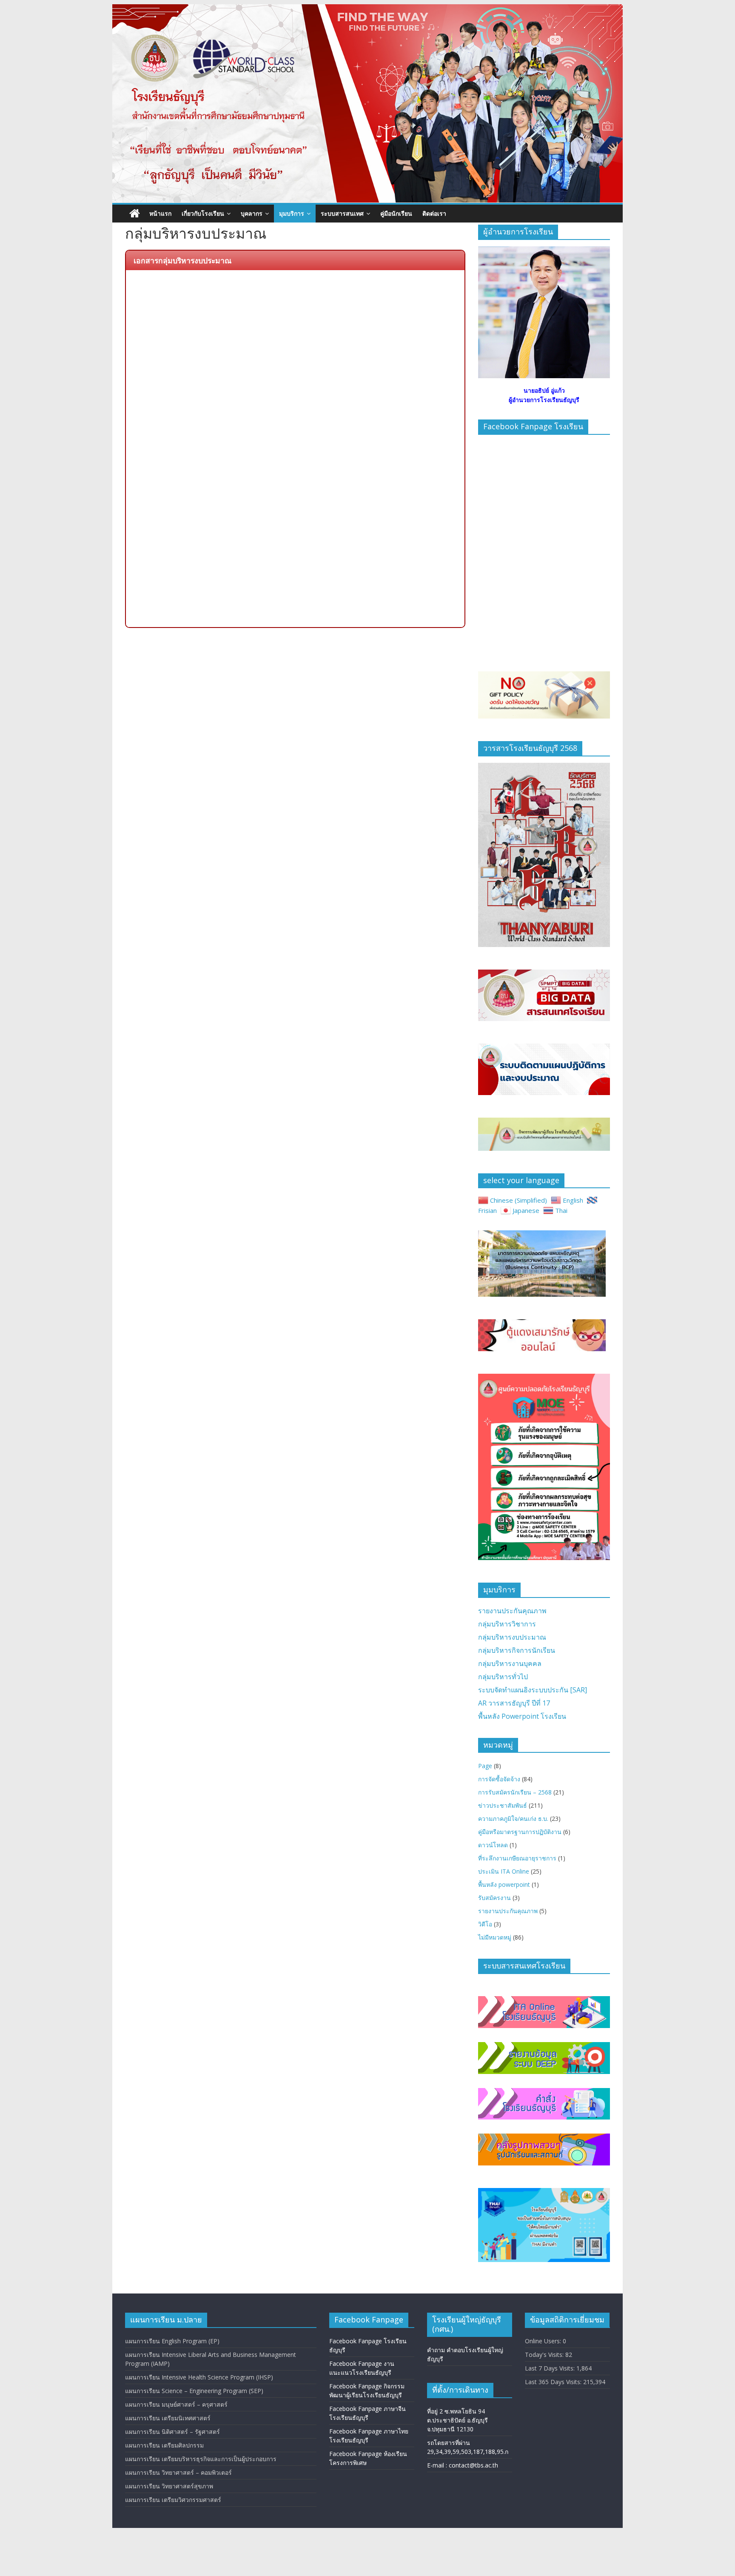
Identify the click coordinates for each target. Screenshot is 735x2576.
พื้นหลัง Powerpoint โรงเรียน (522, 1716)
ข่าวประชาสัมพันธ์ (503, 1805)
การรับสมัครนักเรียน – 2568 (515, 1792)
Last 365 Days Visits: (554, 2382)
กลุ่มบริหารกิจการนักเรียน (517, 1650)
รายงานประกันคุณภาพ (512, 1611)
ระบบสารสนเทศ (342, 213)
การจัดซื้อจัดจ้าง (499, 1779)
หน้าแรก (160, 213)
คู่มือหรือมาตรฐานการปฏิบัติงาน (520, 1832)
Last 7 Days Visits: (551, 2368)
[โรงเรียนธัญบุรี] (367, 9)
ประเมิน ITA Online (504, 1871)
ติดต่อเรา (434, 213)
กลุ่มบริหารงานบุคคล (510, 1663)
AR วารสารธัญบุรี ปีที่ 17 (514, 1703)
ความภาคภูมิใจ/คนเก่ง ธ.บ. (513, 1819)
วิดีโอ (485, 1924)
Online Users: (544, 2341)
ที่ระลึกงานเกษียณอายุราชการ (517, 1858)
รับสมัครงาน (494, 1898)
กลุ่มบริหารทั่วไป (503, 1677)
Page (485, 1766)
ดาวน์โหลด (493, 1845)
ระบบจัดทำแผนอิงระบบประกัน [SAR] (533, 1690)
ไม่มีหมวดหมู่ (495, 1937)
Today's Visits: (545, 2355)
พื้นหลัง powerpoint (504, 1884)
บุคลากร (252, 213)
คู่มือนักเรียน (396, 213)
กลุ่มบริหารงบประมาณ (512, 1637)
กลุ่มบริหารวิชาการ (507, 1624)
